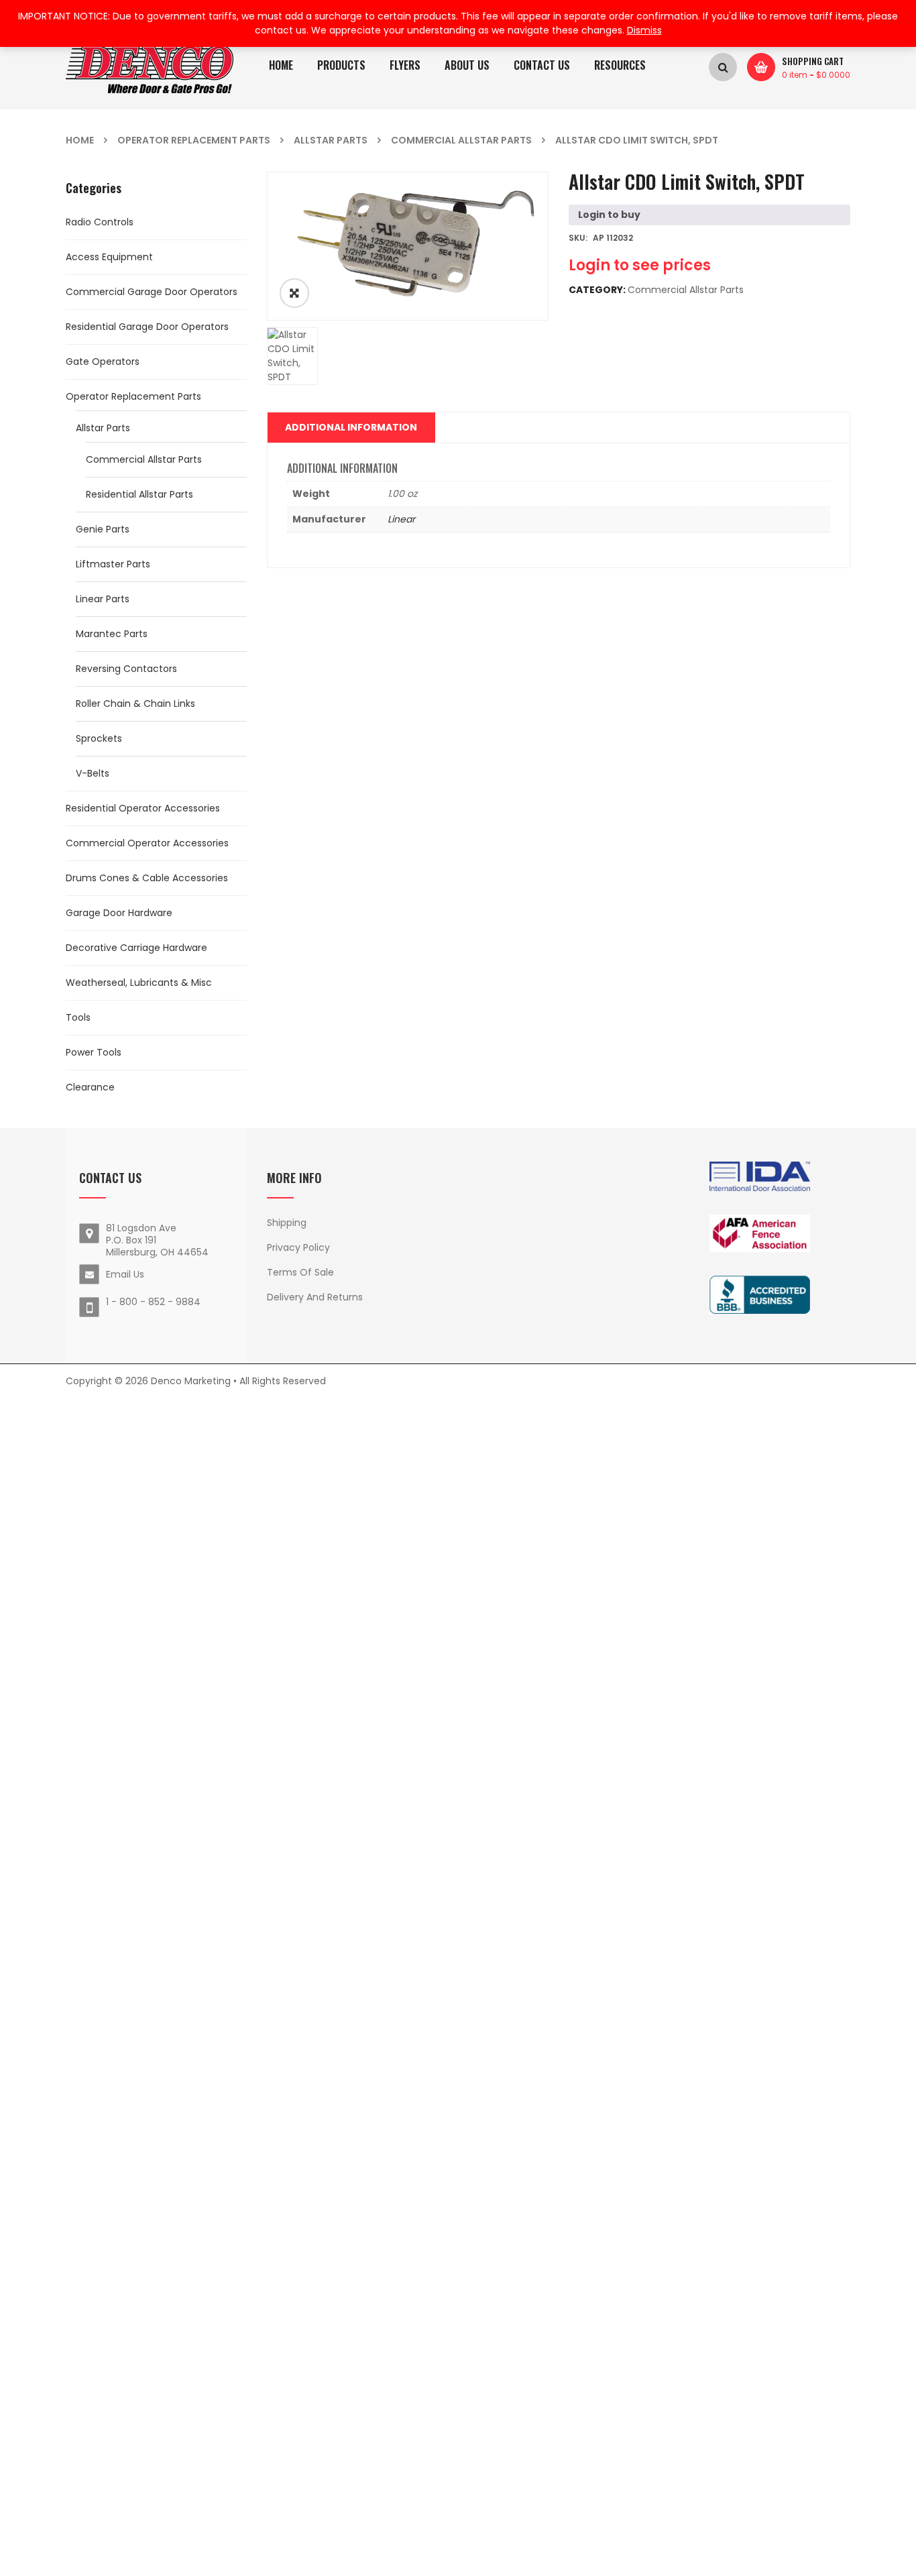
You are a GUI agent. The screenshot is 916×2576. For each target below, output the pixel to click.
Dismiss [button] (644, 30)
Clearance (90, 1087)
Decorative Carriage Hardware (136, 948)
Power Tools (94, 1052)
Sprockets (99, 738)
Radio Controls (100, 222)
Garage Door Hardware (119, 913)
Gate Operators (103, 361)
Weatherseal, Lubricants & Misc (139, 983)
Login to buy (609, 215)
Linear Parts (103, 599)
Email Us (125, 1274)
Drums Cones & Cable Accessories (147, 878)
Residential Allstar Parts (139, 494)
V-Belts (93, 773)
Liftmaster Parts (113, 564)
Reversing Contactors (126, 669)
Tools (78, 1017)
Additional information (351, 427)
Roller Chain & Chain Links (135, 704)
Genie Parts (103, 529)
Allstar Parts (331, 140)
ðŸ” (294, 293)
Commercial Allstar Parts (461, 140)
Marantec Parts (112, 634)
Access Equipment (109, 257)
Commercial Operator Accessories (147, 843)
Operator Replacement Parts (194, 140)
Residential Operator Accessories (143, 808)
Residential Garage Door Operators (147, 327)
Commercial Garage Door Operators (152, 292)
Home (80, 140)
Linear (401, 519)
